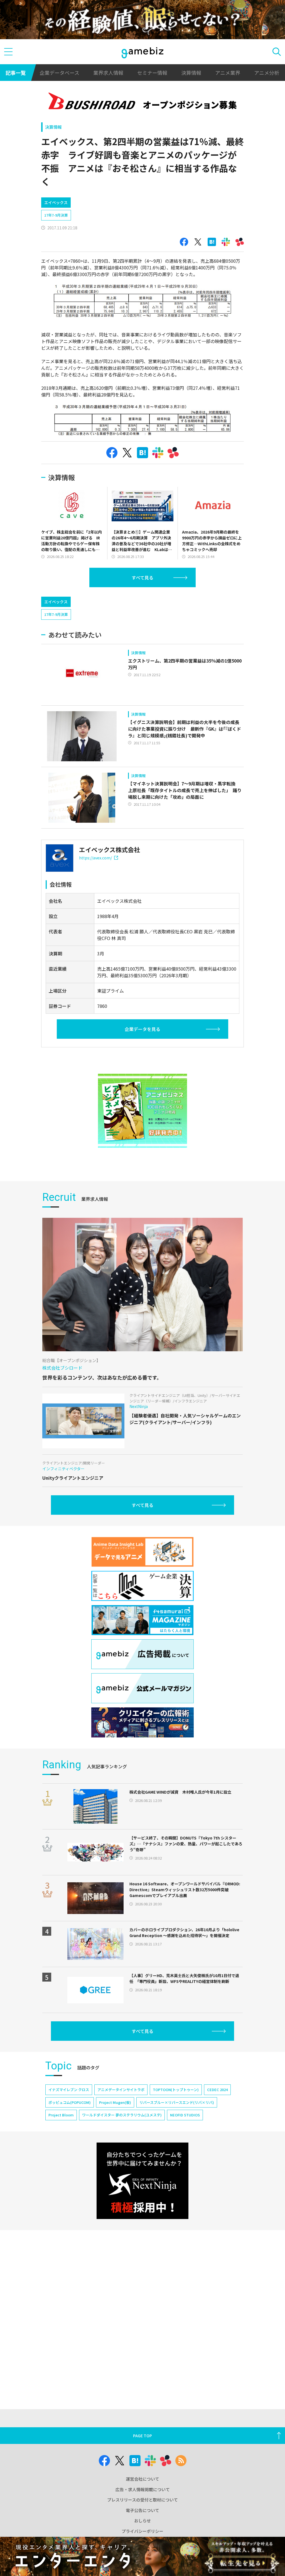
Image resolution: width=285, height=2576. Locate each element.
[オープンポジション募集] (142, 102)
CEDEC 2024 (217, 2090)
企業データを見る (142, 1029)
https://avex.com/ (95, 858)
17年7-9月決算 (56, 215)
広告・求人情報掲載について (143, 2489)
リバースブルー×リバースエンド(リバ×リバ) (177, 2102)
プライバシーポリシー (142, 2531)
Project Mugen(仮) (115, 2102)
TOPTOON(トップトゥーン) (176, 2090)
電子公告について (142, 2510)
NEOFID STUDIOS (185, 2115)
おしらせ (142, 2521)
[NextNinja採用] (142, 2181)
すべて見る (142, 577)
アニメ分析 (267, 73)
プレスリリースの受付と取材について (142, 2500)
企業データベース (59, 73)
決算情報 (191, 73)
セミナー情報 (152, 73)
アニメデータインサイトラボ (121, 2090)
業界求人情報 (108, 73)
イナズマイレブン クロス (69, 2090)
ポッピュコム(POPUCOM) (70, 2102)
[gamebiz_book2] (142, 1111)
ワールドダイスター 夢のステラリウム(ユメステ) (122, 2115)
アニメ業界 (228, 73)
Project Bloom (61, 2115)
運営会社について (142, 2479)
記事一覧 (16, 73)
